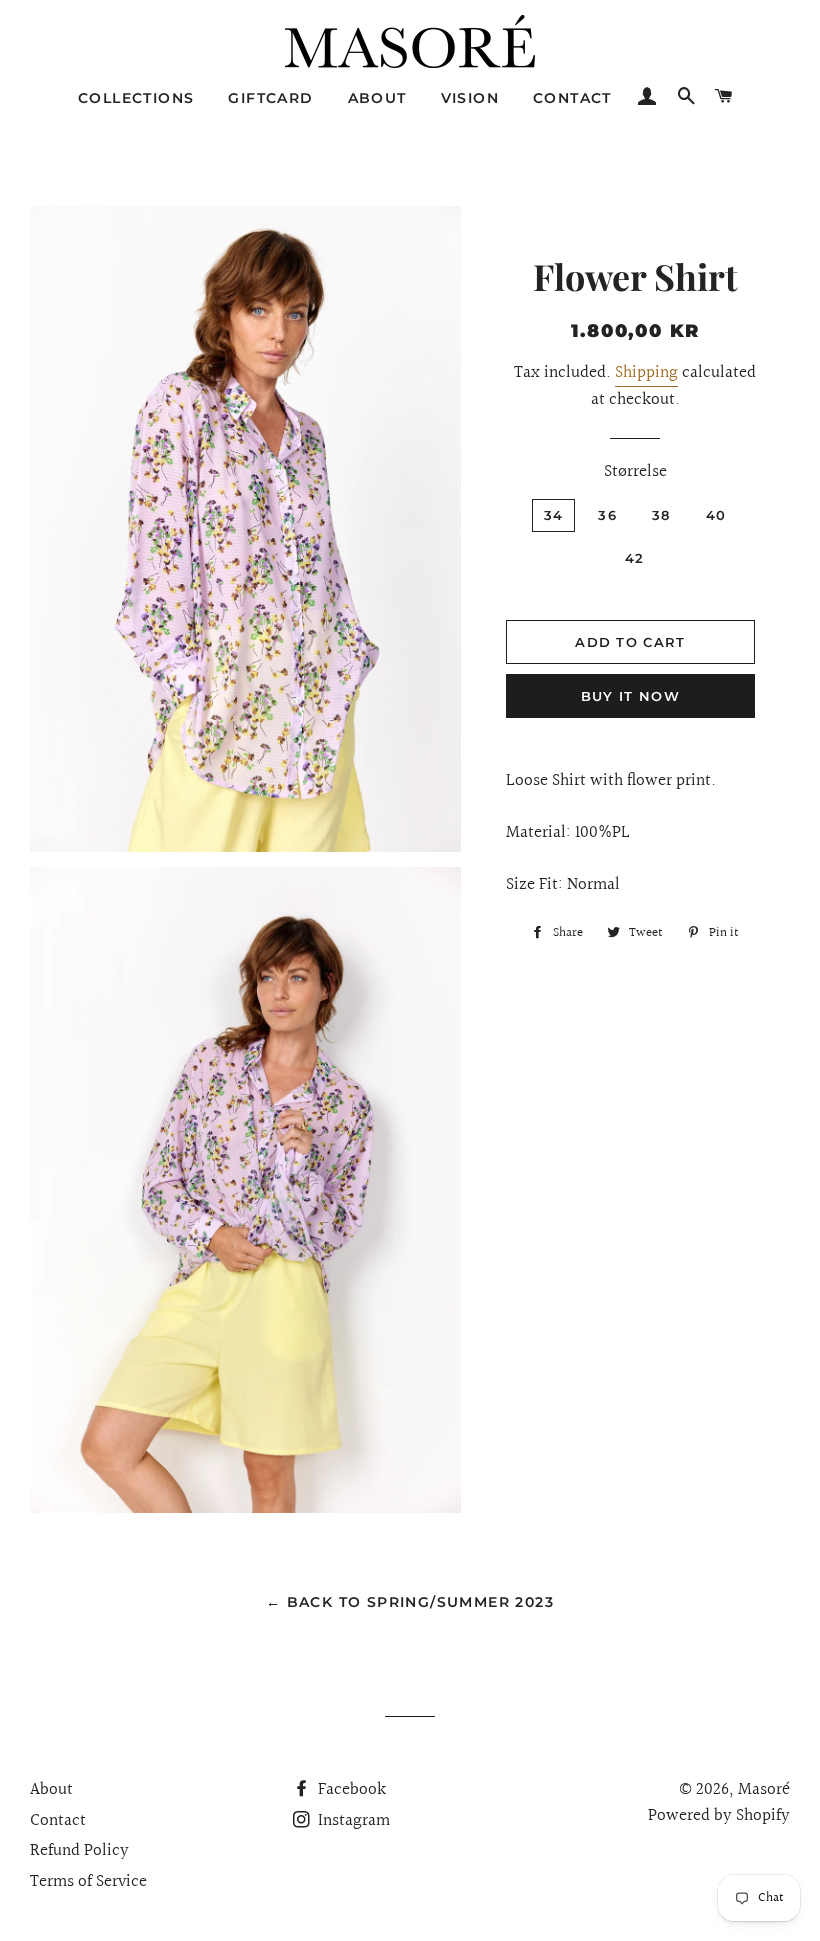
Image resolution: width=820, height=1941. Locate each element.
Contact (572, 98)
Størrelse (635, 472)
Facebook (350, 1789)
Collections (136, 98)
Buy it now (630, 696)
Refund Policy (79, 1850)
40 (716, 515)
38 (661, 515)
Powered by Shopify (719, 1815)
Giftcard (270, 98)
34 (554, 515)
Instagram (352, 1820)
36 (607, 515)
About (377, 98)
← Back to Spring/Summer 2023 (410, 1602)
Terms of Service (88, 1881)
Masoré (764, 1789)
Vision (470, 98)
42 (635, 558)
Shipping (646, 372)
